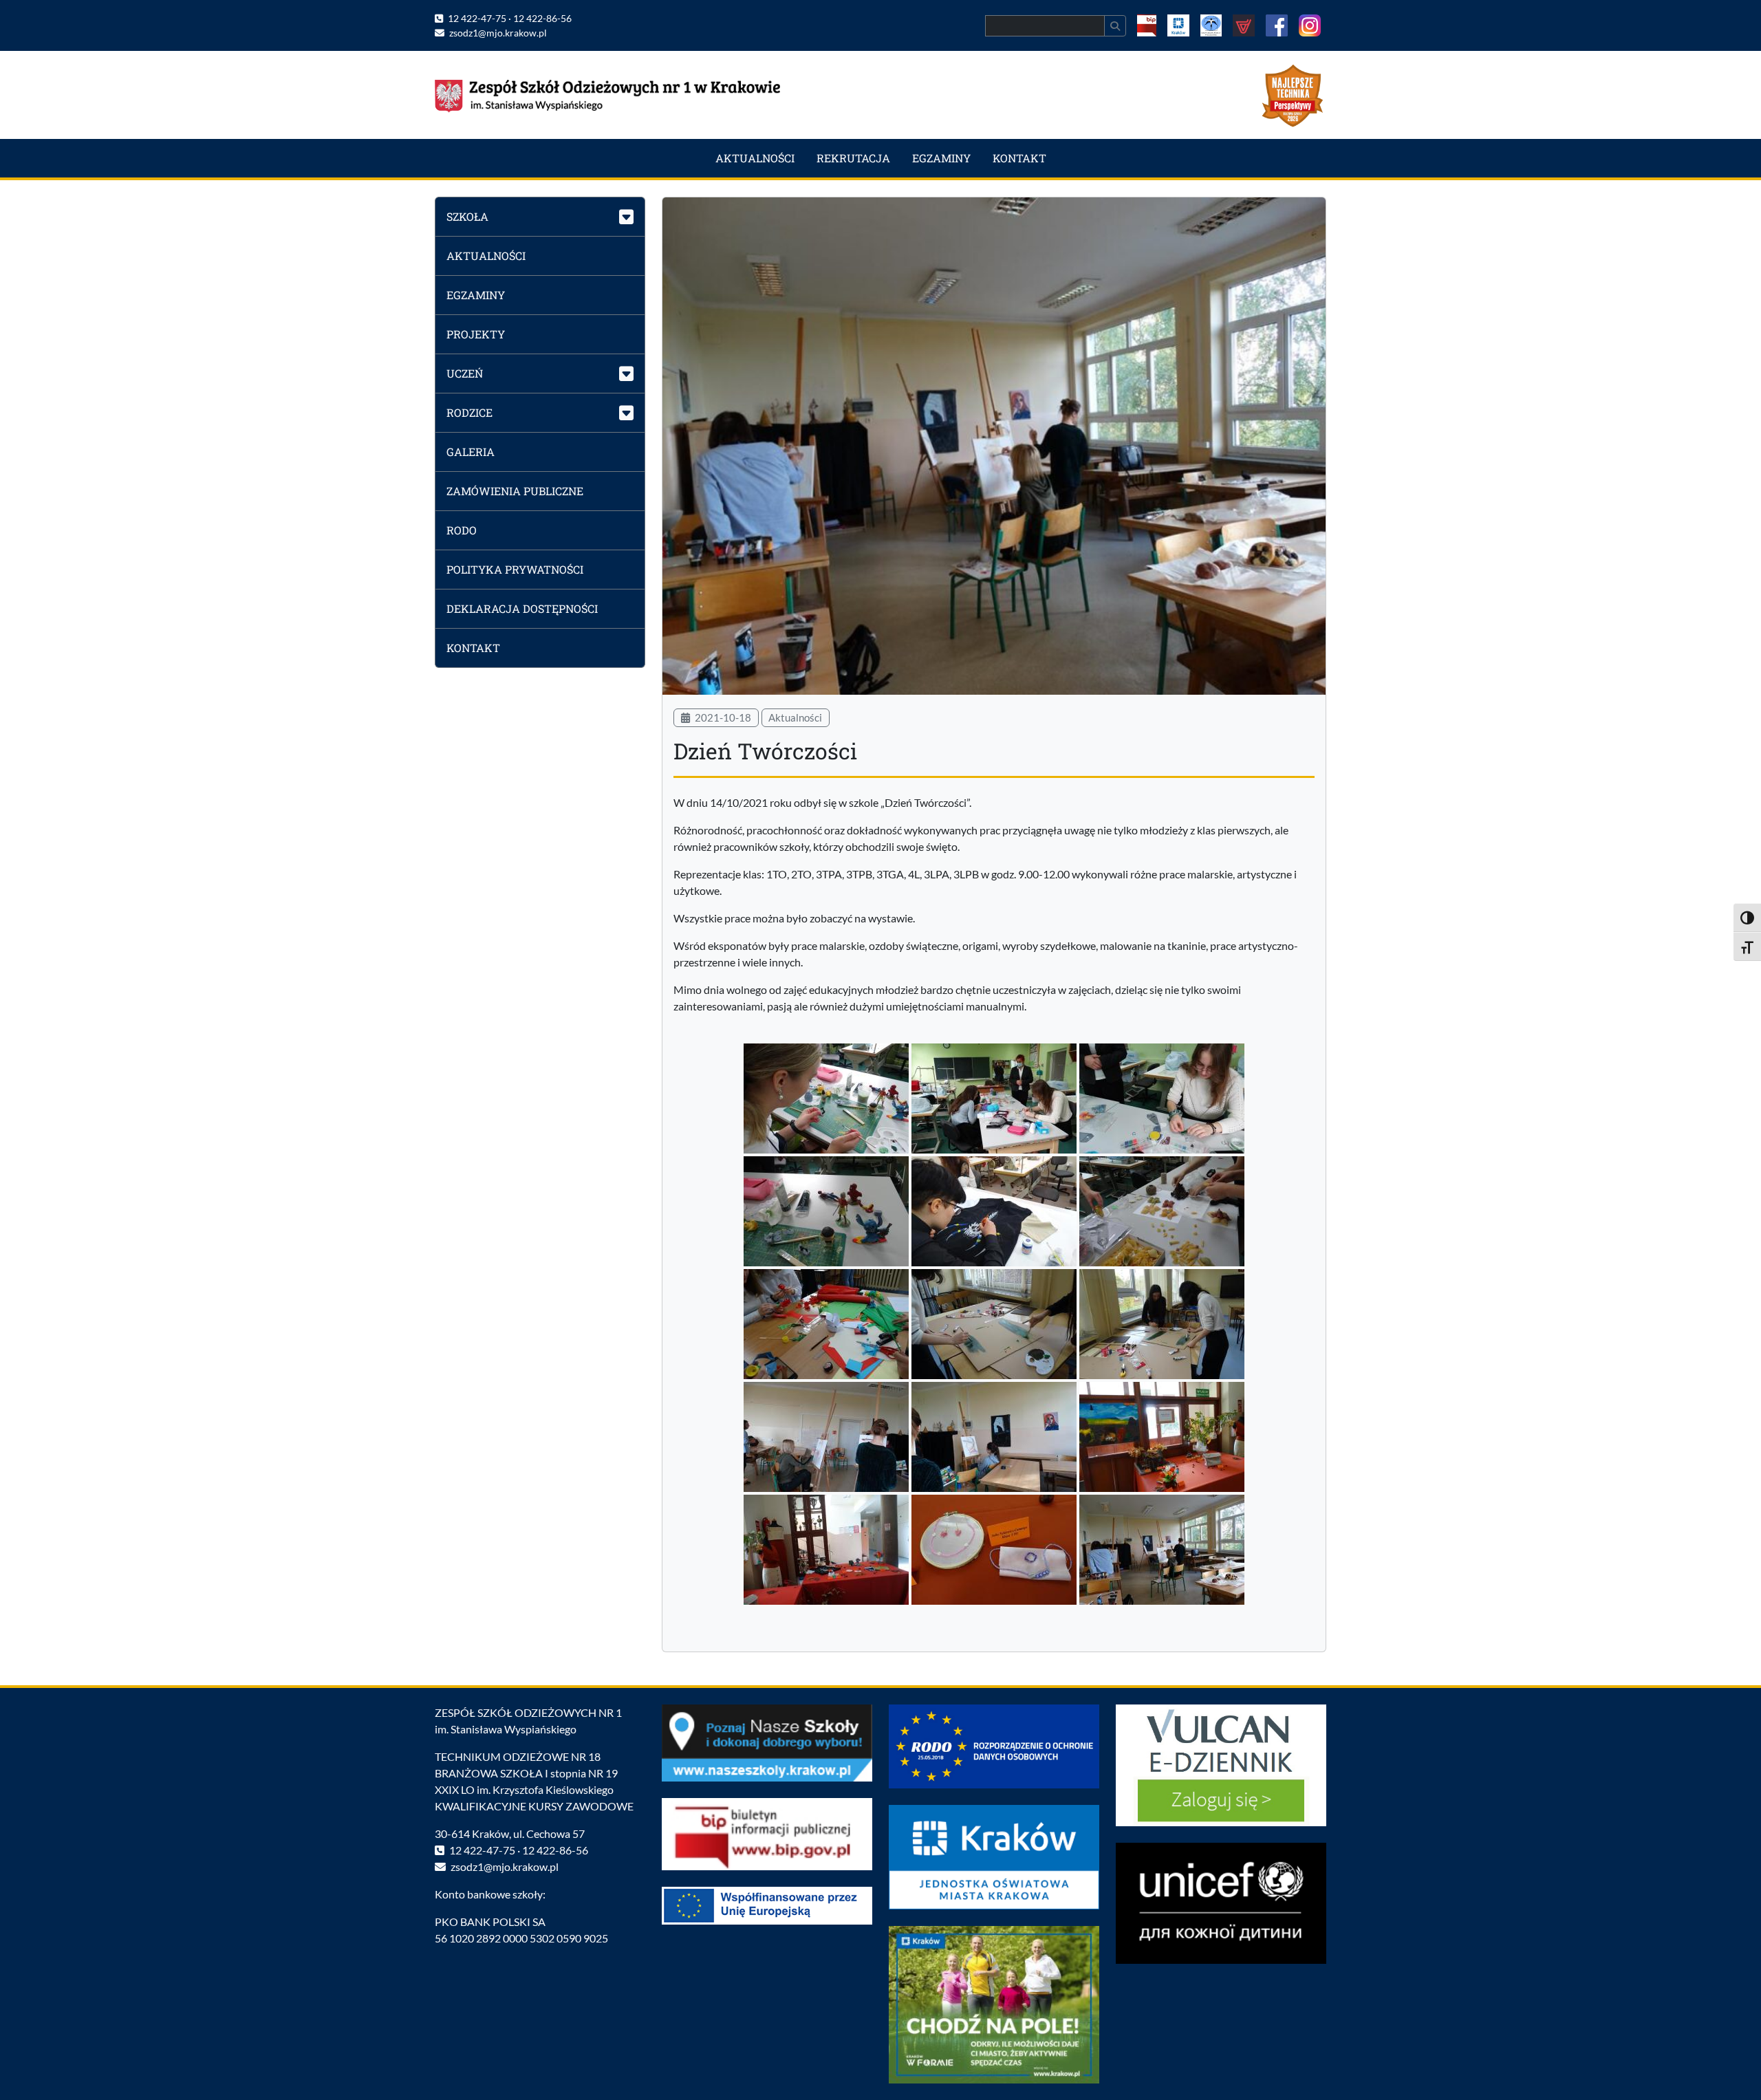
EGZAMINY (941, 158)
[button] (540, 216)
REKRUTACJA (853, 158)
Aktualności (795, 717)
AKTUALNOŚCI (755, 158)
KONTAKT (1019, 158)
